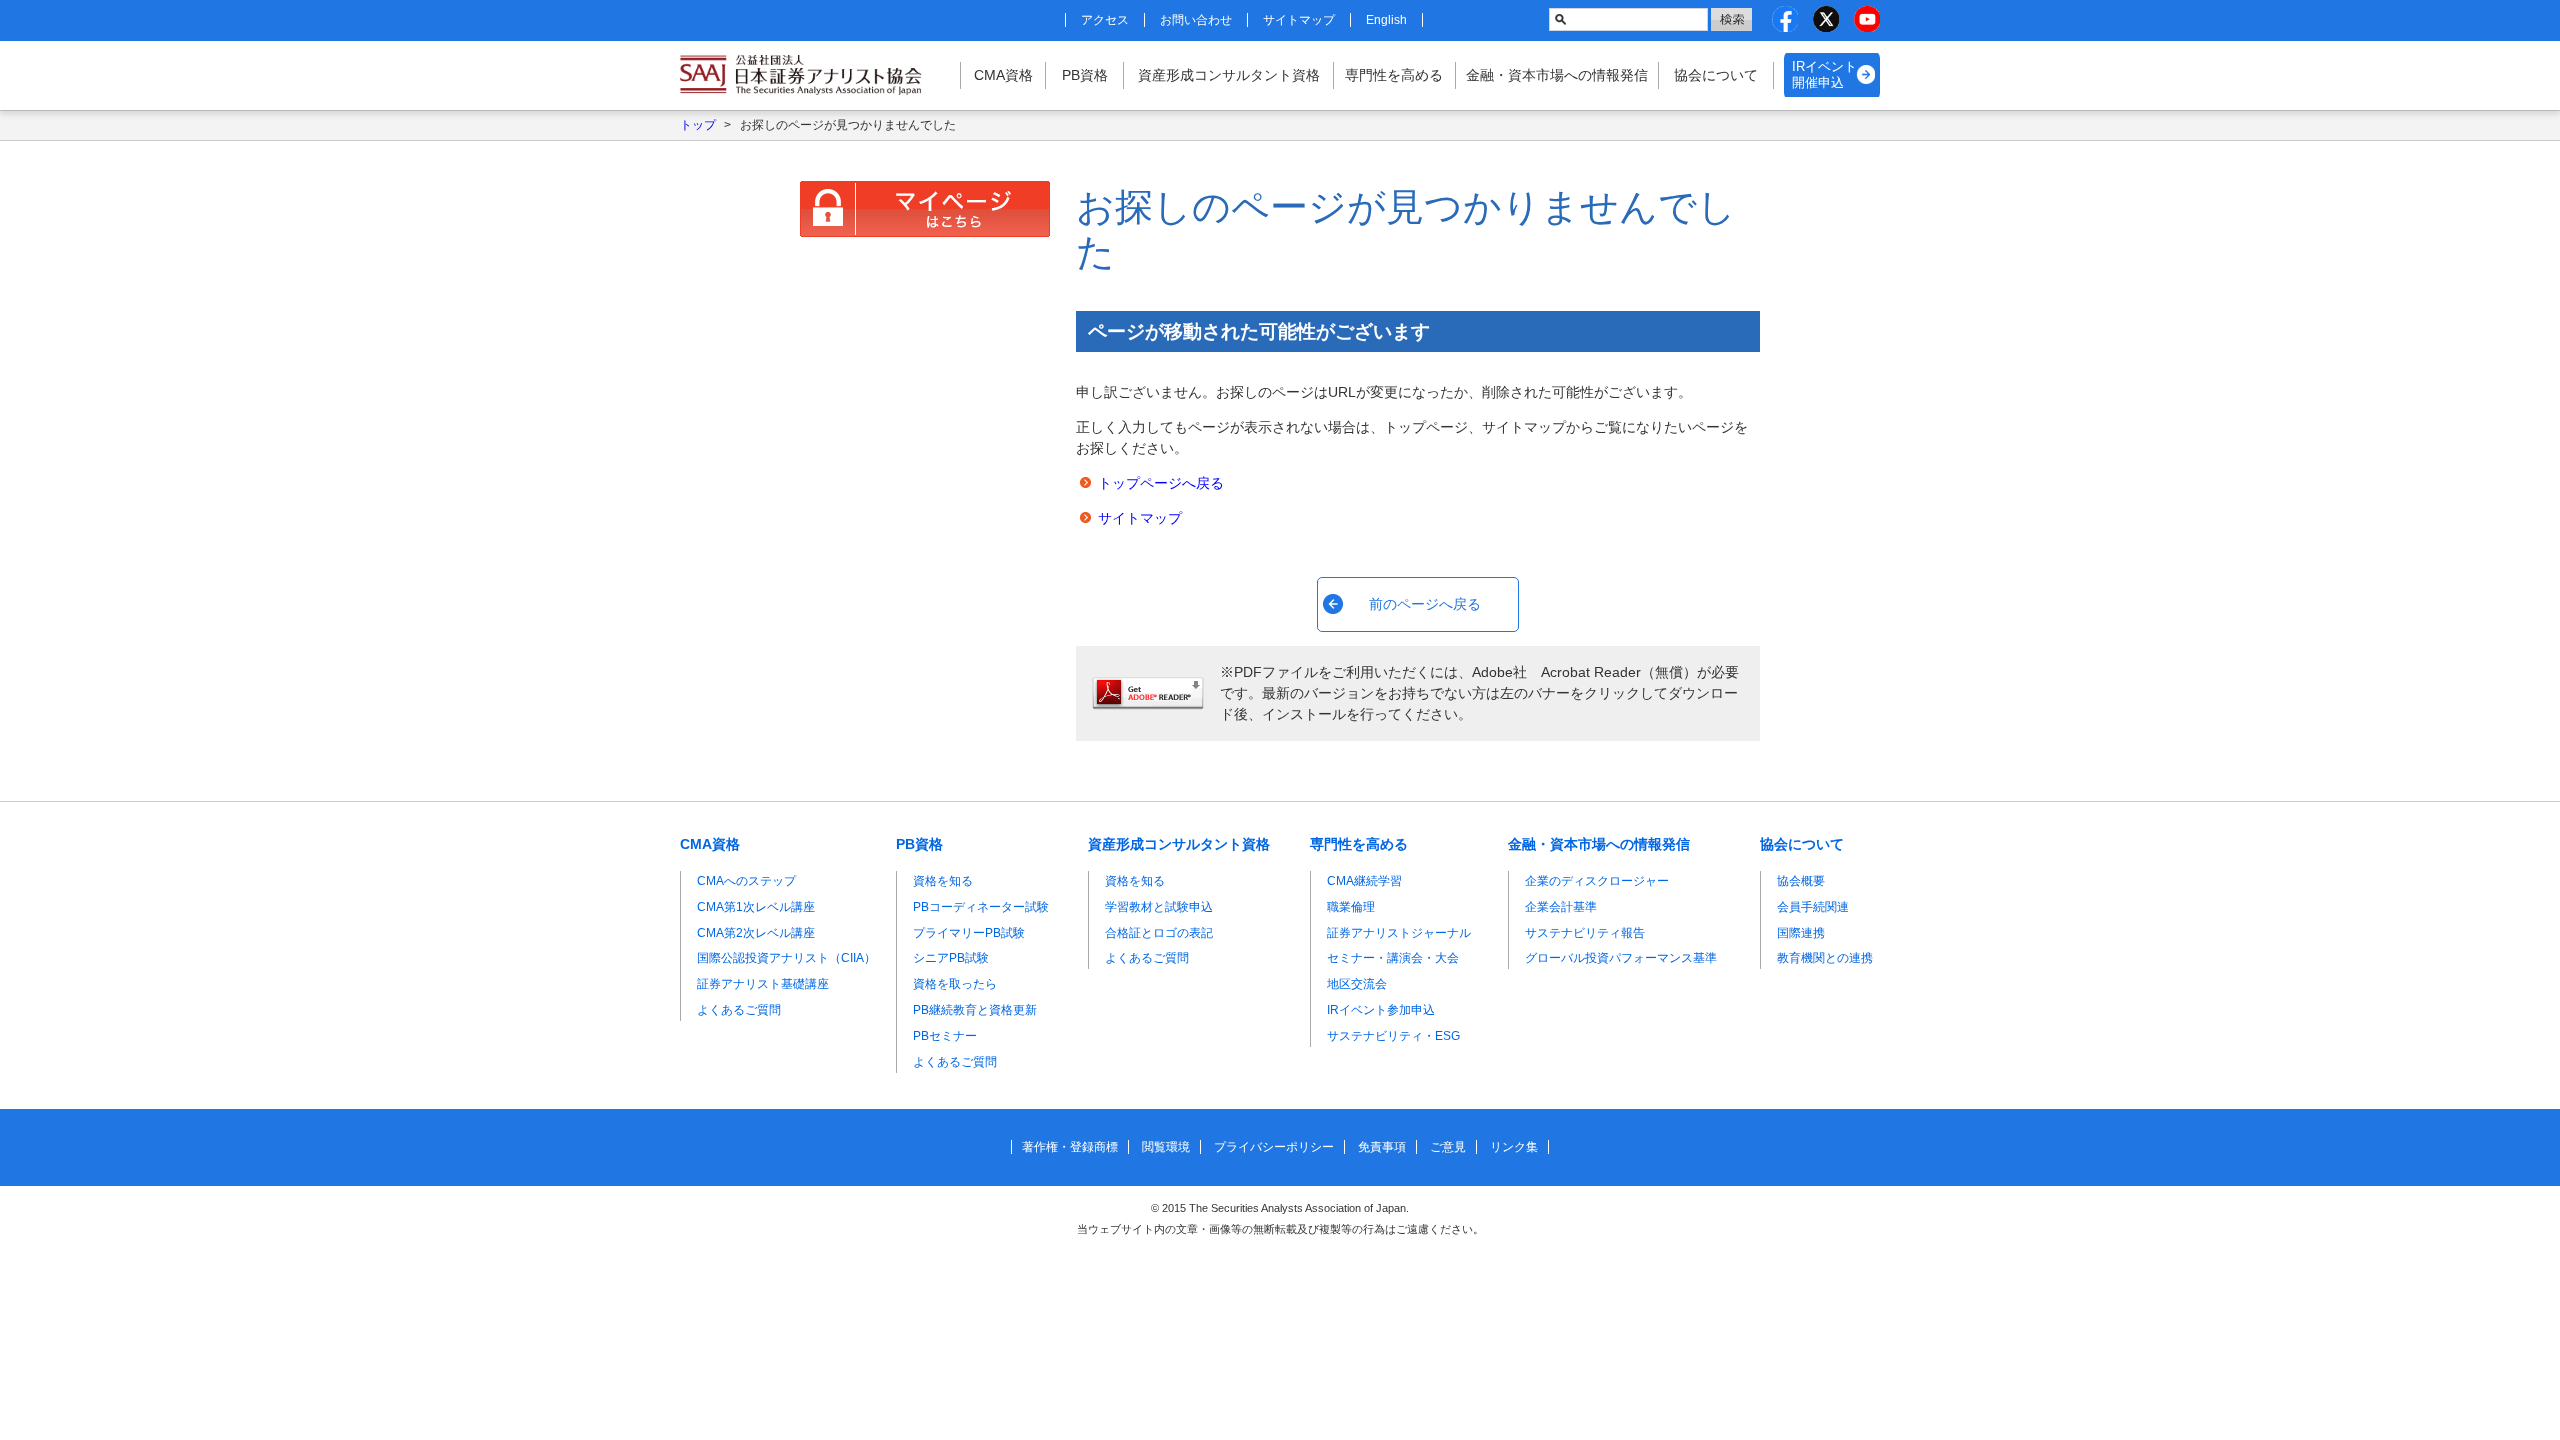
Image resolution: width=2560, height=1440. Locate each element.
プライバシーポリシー (1274, 1147)
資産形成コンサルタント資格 (1229, 75)
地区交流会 (1357, 984)
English (1386, 20)
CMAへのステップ (746, 881)
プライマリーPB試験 (969, 933)
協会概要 (1801, 881)
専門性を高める (1394, 75)
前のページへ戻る (1425, 604)
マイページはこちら (925, 209)
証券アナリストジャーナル (1399, 933)
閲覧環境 (1166, 1147)
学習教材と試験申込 (1159, 907)
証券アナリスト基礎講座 (763, 984)
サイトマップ (1299, 20)
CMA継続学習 (1364, 881)
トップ (698, 125)
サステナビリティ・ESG (1393, 1036)
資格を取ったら (955, 984)
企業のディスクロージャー (1597, 881)
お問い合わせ (1196, 20)
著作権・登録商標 (1070, 1147)
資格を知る (943, 881)
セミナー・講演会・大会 (1393, 958)
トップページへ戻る (1161, 483)
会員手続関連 (1813, 907)
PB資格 (1085, 75)
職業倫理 (1351, 907)
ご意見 (1448, 1147)
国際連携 (1801, 933)
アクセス (1105, 20)
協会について (1716, 75)
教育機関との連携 (1825, 958)
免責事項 (1382, 1147)
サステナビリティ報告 (1585, 933)
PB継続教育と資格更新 (975, 1010)
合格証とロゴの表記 (1159, 933)
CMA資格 (1003, 75)
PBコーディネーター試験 (981, 907)
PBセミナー (945, 1036)
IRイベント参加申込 (1381, 1010)
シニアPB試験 (951, 958)
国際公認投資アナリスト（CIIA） (786, 958)
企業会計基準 (1561, 907)
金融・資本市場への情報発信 (1557, 75)
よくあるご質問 (739, 1010)
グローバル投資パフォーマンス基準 (1621, 958)
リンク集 (1514, 1147)
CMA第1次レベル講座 (756, 907)
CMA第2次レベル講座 (756, 933)
